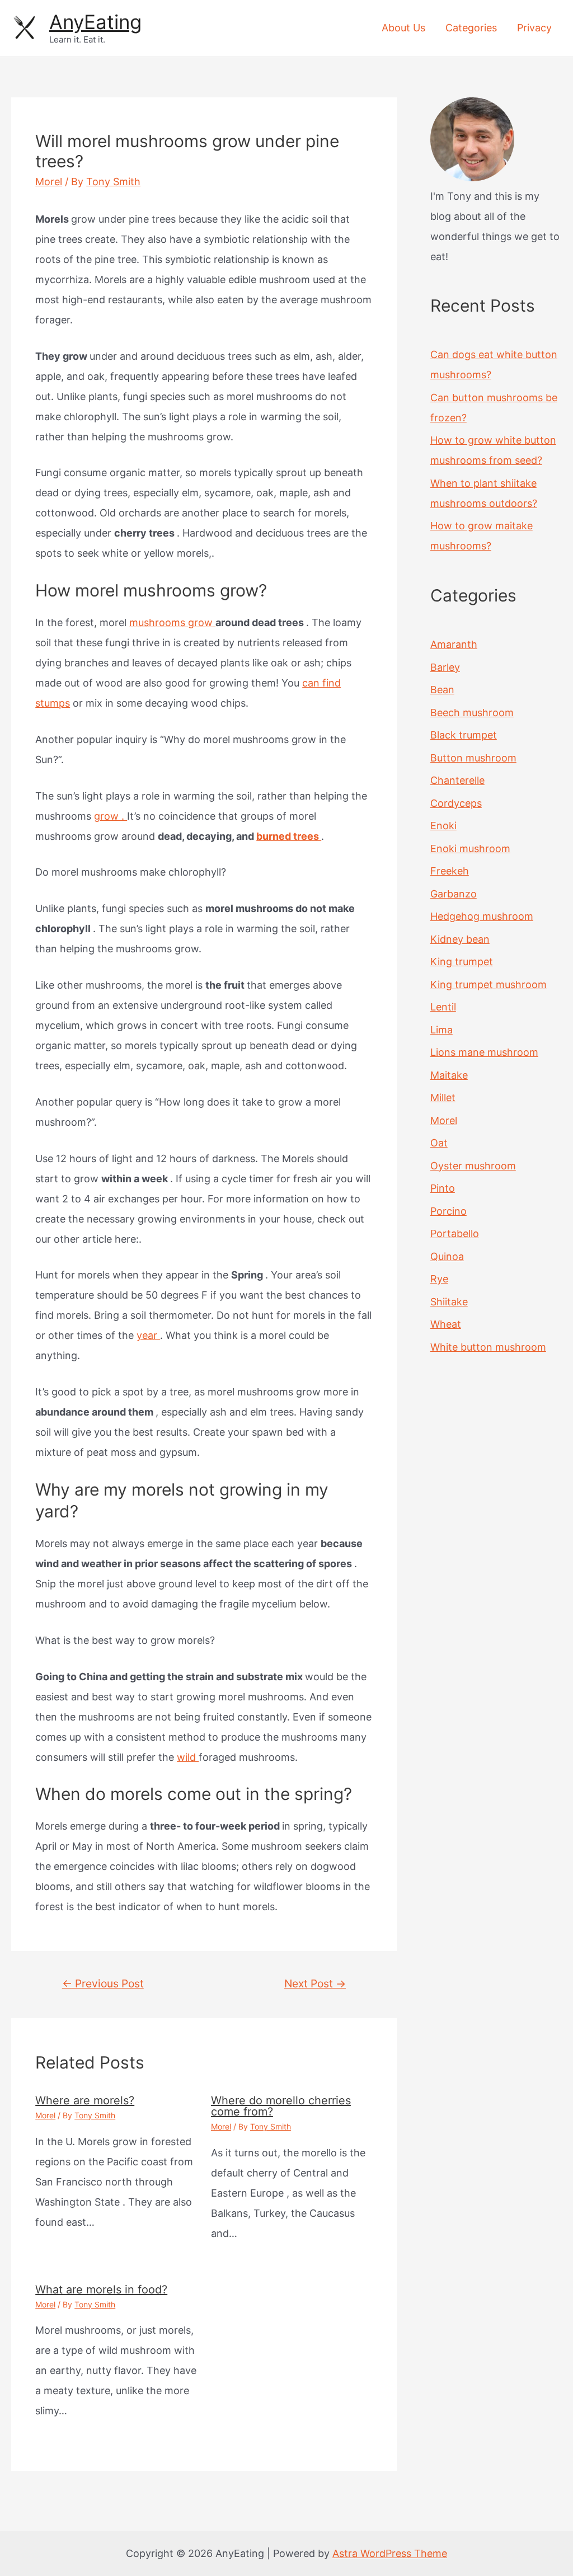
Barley (445, 667)
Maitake (449, 1075)
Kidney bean (460, 939)
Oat (439, 1143)
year (148, 1335)
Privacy (534, 28)
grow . (111, 816)
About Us (403, 28)
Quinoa (447, 1256)
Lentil (443, 1007)
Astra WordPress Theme (390, 2553)
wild (188, 1757)
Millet (443, 1097)
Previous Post (103, 1983)
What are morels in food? (101, 2290)
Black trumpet (464, 735)
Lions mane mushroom (484, 1052)
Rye (439, 1279)
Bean (442, 690)
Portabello (455, 1233)
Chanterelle (457, 780)
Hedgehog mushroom (482, 916)
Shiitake (449, 1302)
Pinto (443, 1188)
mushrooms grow (172, 622)
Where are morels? (85, 2100)
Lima (442, 1030)
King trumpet (462, 962)
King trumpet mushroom (489, 984)
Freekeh (450, 871)
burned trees (289, 836)
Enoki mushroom (470, 849)
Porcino (448, 1211)
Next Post (315, 1983)
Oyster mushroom (473, 1166)
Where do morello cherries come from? (281, 2106)
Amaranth (454, 644)
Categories (471, 28)
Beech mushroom (472, 713)
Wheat (446, 1324)
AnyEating (95, 22)
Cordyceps (456, 803)
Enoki (443, 826)
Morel (49, 182)
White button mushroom (488, 1347)
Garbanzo (454, 894)
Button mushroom (473, 758)
